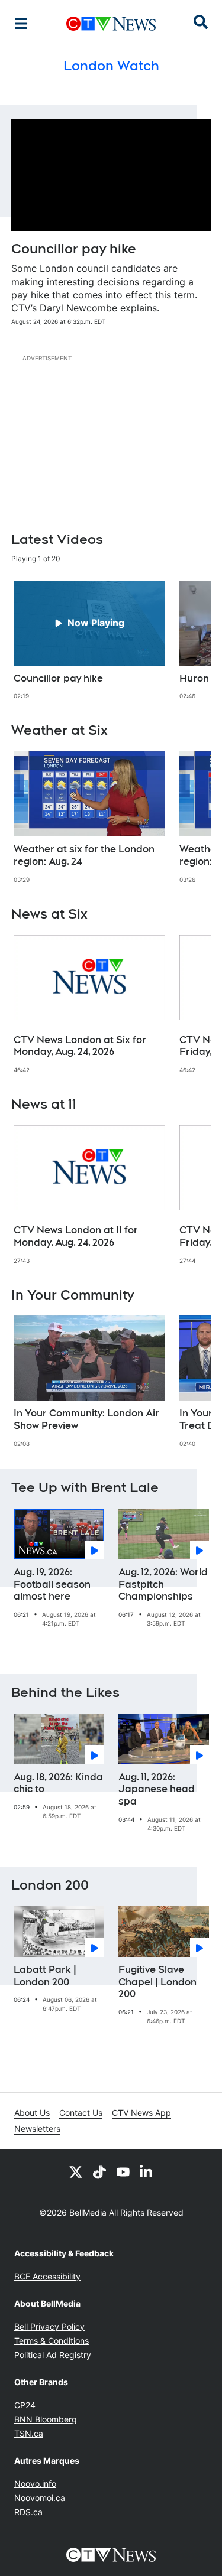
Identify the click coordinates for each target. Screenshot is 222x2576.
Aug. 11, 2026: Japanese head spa (157, 1789)
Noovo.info (35, 2484)
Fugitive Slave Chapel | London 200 (157, 1982)
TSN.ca (29, 2433)
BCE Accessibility (47, 2276)
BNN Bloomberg (46, 2419)
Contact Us (81, 2113)
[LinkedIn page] (147, 2171)
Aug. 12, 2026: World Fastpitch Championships (163, 1585)
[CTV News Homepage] (111, 24)
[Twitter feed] (76, 2171)
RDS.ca (28, 2512)
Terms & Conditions (52, 2341)
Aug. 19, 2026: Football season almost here (52, 1585)
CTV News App (141, 2113)
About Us (32, 2113)
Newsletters (37, 2129)
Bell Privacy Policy (49, 2326)
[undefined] (89, 641)
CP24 (25, 2405)
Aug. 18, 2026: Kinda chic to (58, 1783)
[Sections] (21, 24)
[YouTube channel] (123, 2171)
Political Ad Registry (53, 2355)
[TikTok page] (99, 2171)
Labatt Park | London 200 (45, 1976)
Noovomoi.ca (40, 2498)
